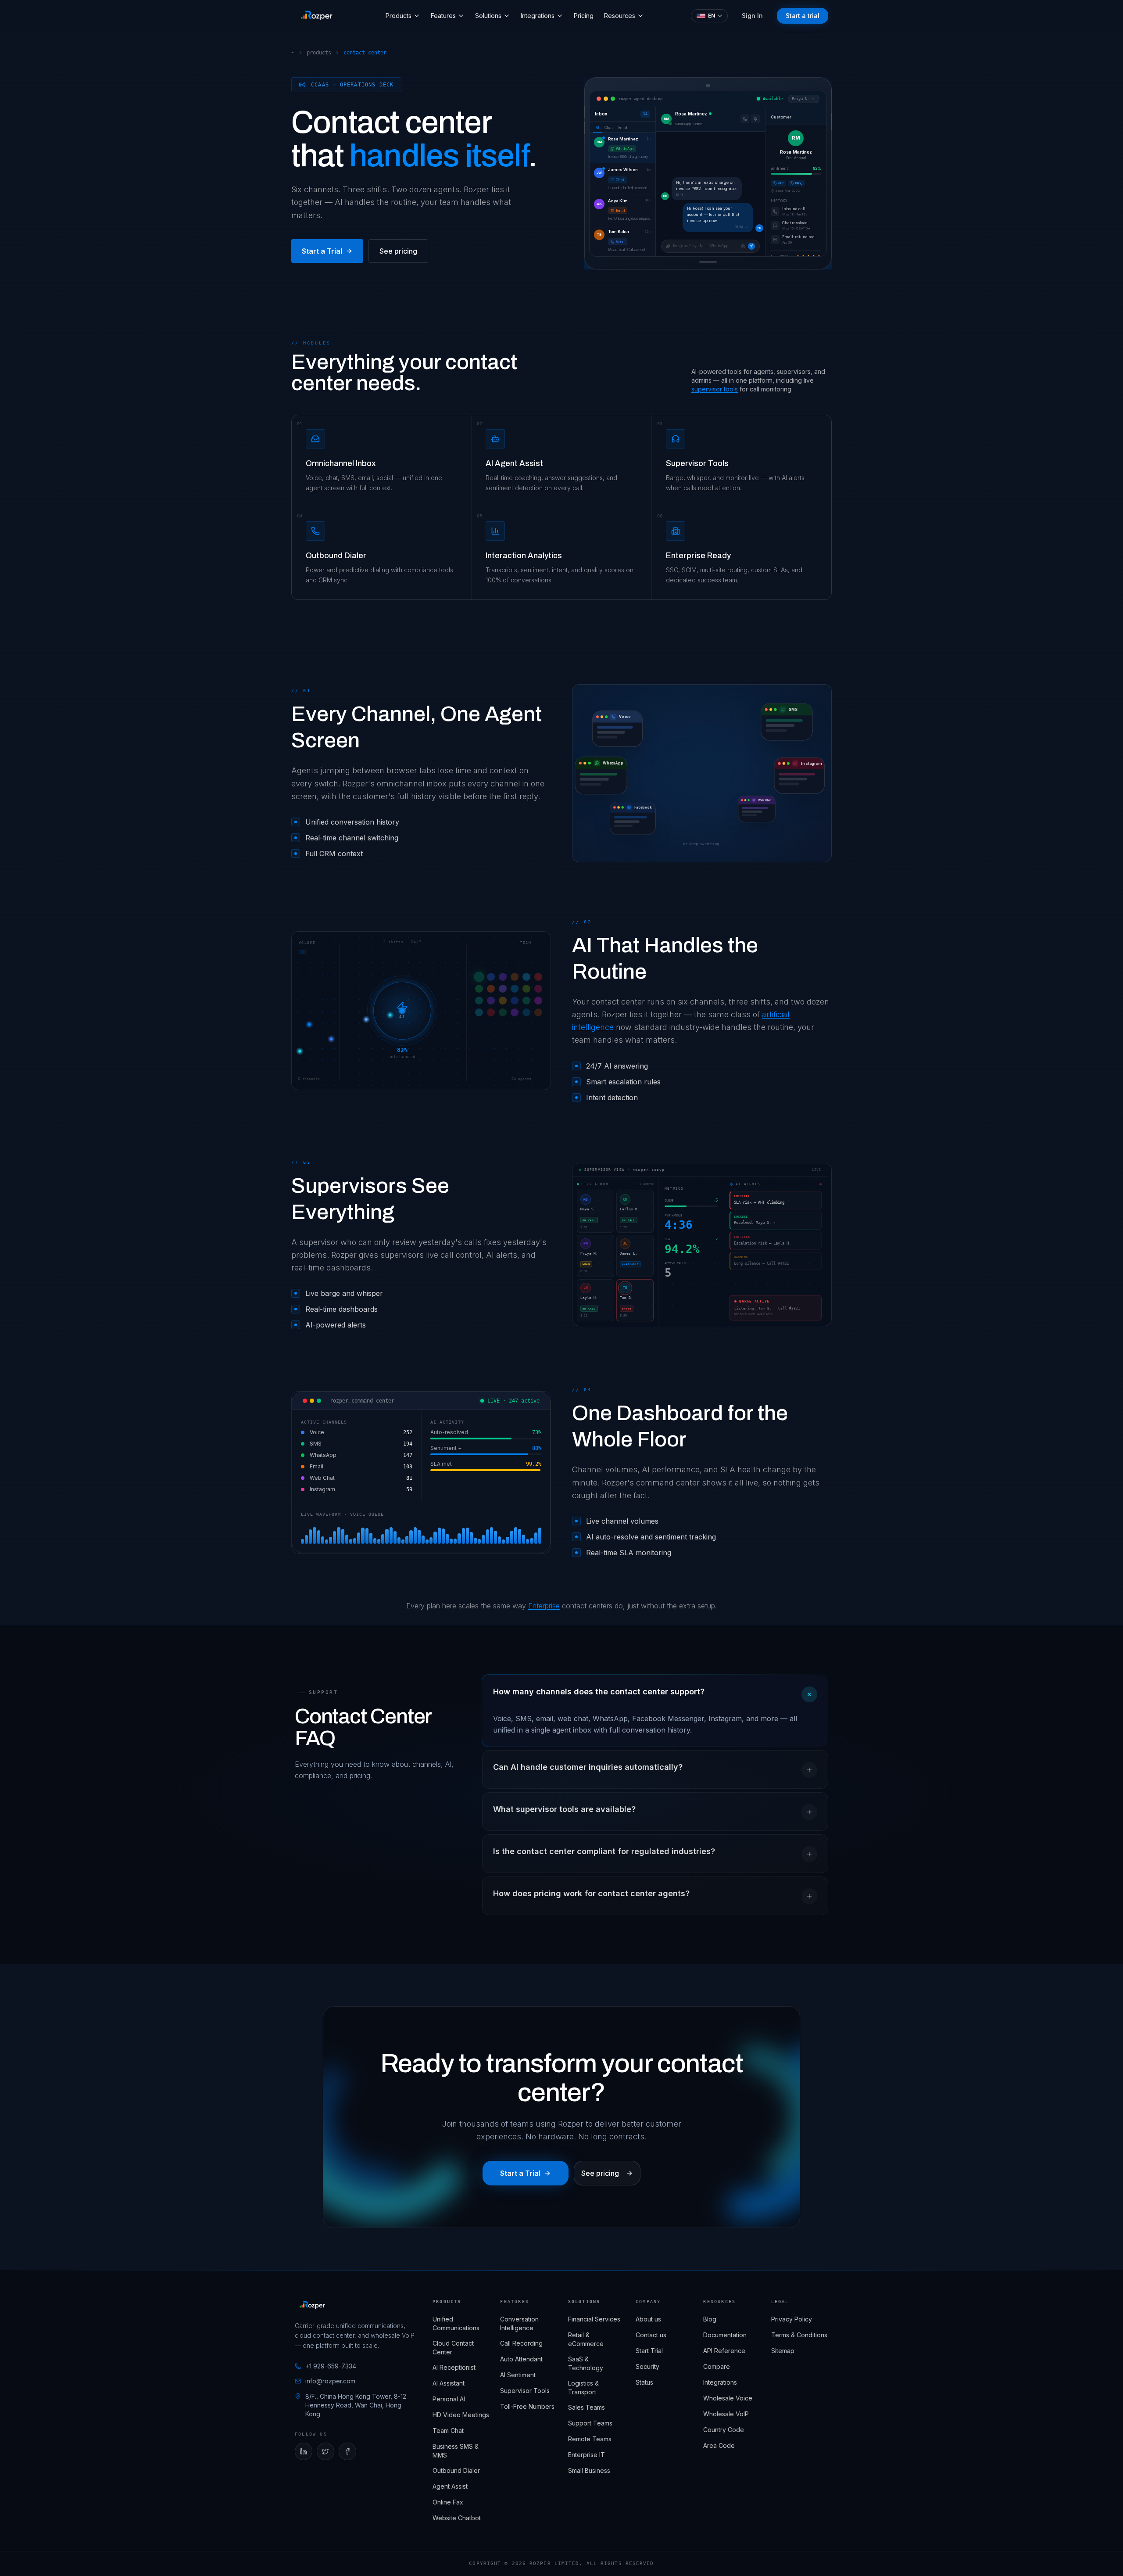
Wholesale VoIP (726, 2414)
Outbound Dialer (456, 2470)
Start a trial (803, 16)
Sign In (752, 16)
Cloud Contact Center (453, 2348)
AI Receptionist (454, 2367)
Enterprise (544, 1606)
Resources (620, 16)
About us (648, 2319)
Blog (710, 2319)
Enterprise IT (587, 2455)
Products (399, 16)
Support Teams (590, 2423)
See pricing (398, 251)
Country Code (724, 2430)
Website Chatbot (457, 2518)
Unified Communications (456, 2323)
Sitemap (783, 2351)
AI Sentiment (518, 2375)
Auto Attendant (521, 2359)
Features (443, 16)
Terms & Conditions (799, 2335)
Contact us (651, 2335)
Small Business (589, 2470)
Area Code (719, 2445)
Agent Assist (450, 2486)
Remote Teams (590, 2439)
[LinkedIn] (304, 2451)
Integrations (538, 16)
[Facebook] (347, 2451)
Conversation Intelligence (519, 2323)
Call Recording (521, 2343)
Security (647, 2366)
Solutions (488, 16)
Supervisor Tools (525, 2391)
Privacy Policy (792, 2319)
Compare (717, 2366)
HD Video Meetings (461, 2415)
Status (644, 2382)
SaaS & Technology (586, 2363)
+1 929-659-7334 (331, 2366)
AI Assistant (449, 2383)
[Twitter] (325, 2451)
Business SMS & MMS (456, 2451)
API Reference (724, 2351)
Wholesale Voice (728, 2398)
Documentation (725, 2335)
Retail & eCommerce (586, 2339)
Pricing (584, 16)
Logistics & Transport (583, 2388)
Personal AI (449, 2399)
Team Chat (448, 2431)
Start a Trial (322, 251)
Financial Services (594, 2319)
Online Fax (448, 2502)
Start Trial (649, 2351)
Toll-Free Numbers (527, 2406)
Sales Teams (587, 2407)
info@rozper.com (330, 2381)
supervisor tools (715, 389)
